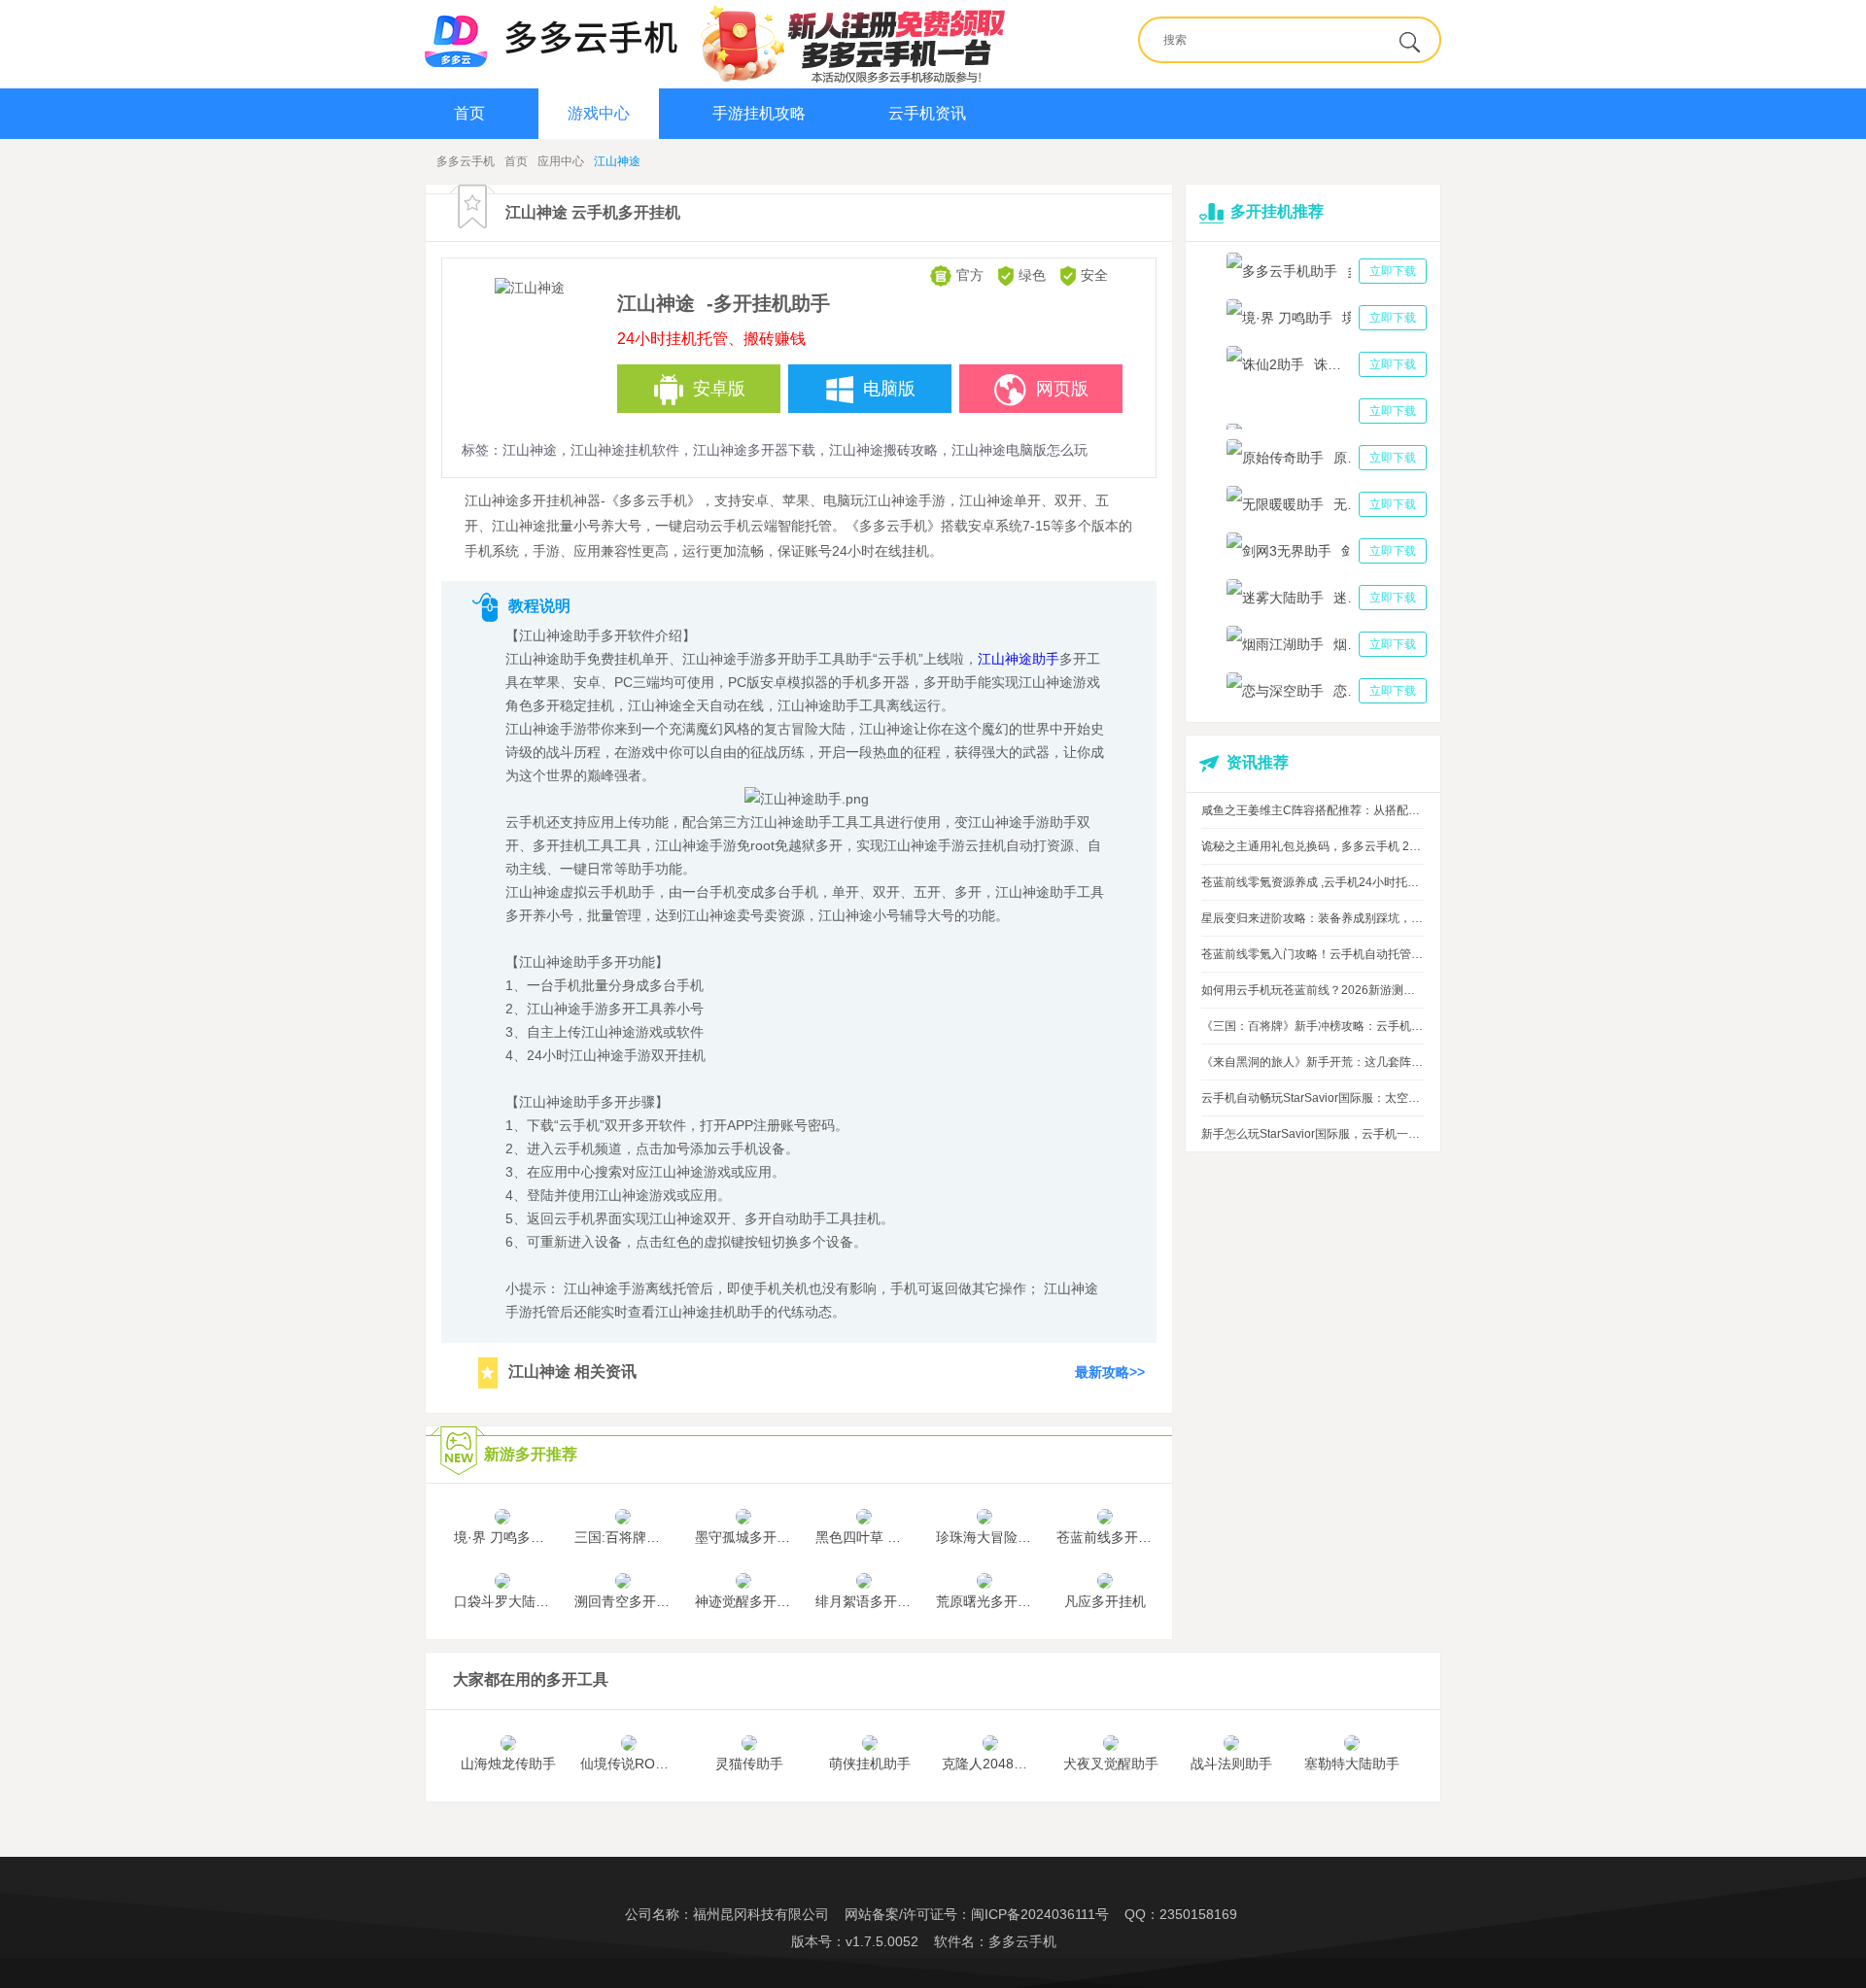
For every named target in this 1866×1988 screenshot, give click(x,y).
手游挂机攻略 (759, 113)
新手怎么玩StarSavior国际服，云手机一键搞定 (1313, 1134)
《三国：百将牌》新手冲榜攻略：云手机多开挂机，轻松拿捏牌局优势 (1313, 1026)
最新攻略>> (1110, 1371)
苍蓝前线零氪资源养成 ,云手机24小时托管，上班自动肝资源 (1313, 882)
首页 (469, 113)
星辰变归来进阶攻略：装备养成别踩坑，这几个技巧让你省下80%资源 (1313, 918)
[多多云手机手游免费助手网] (551, 36)
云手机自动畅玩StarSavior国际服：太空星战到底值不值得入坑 (1313, 1098)
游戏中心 (599, 113)
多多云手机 (466, 161)
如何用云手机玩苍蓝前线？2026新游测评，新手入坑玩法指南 (1313, 990)
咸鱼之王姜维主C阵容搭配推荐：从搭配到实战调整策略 (1313, 810)
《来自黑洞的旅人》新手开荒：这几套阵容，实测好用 (1313, 1062)
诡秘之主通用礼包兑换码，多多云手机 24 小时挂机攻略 (1313, 846)
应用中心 (561, 161)
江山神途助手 (1019, 659)
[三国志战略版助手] (1327, 411)
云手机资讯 (927, 113)
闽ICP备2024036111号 (1040, 1914)
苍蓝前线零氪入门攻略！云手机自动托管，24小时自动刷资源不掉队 (1313, 954)
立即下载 (1393, 271)
